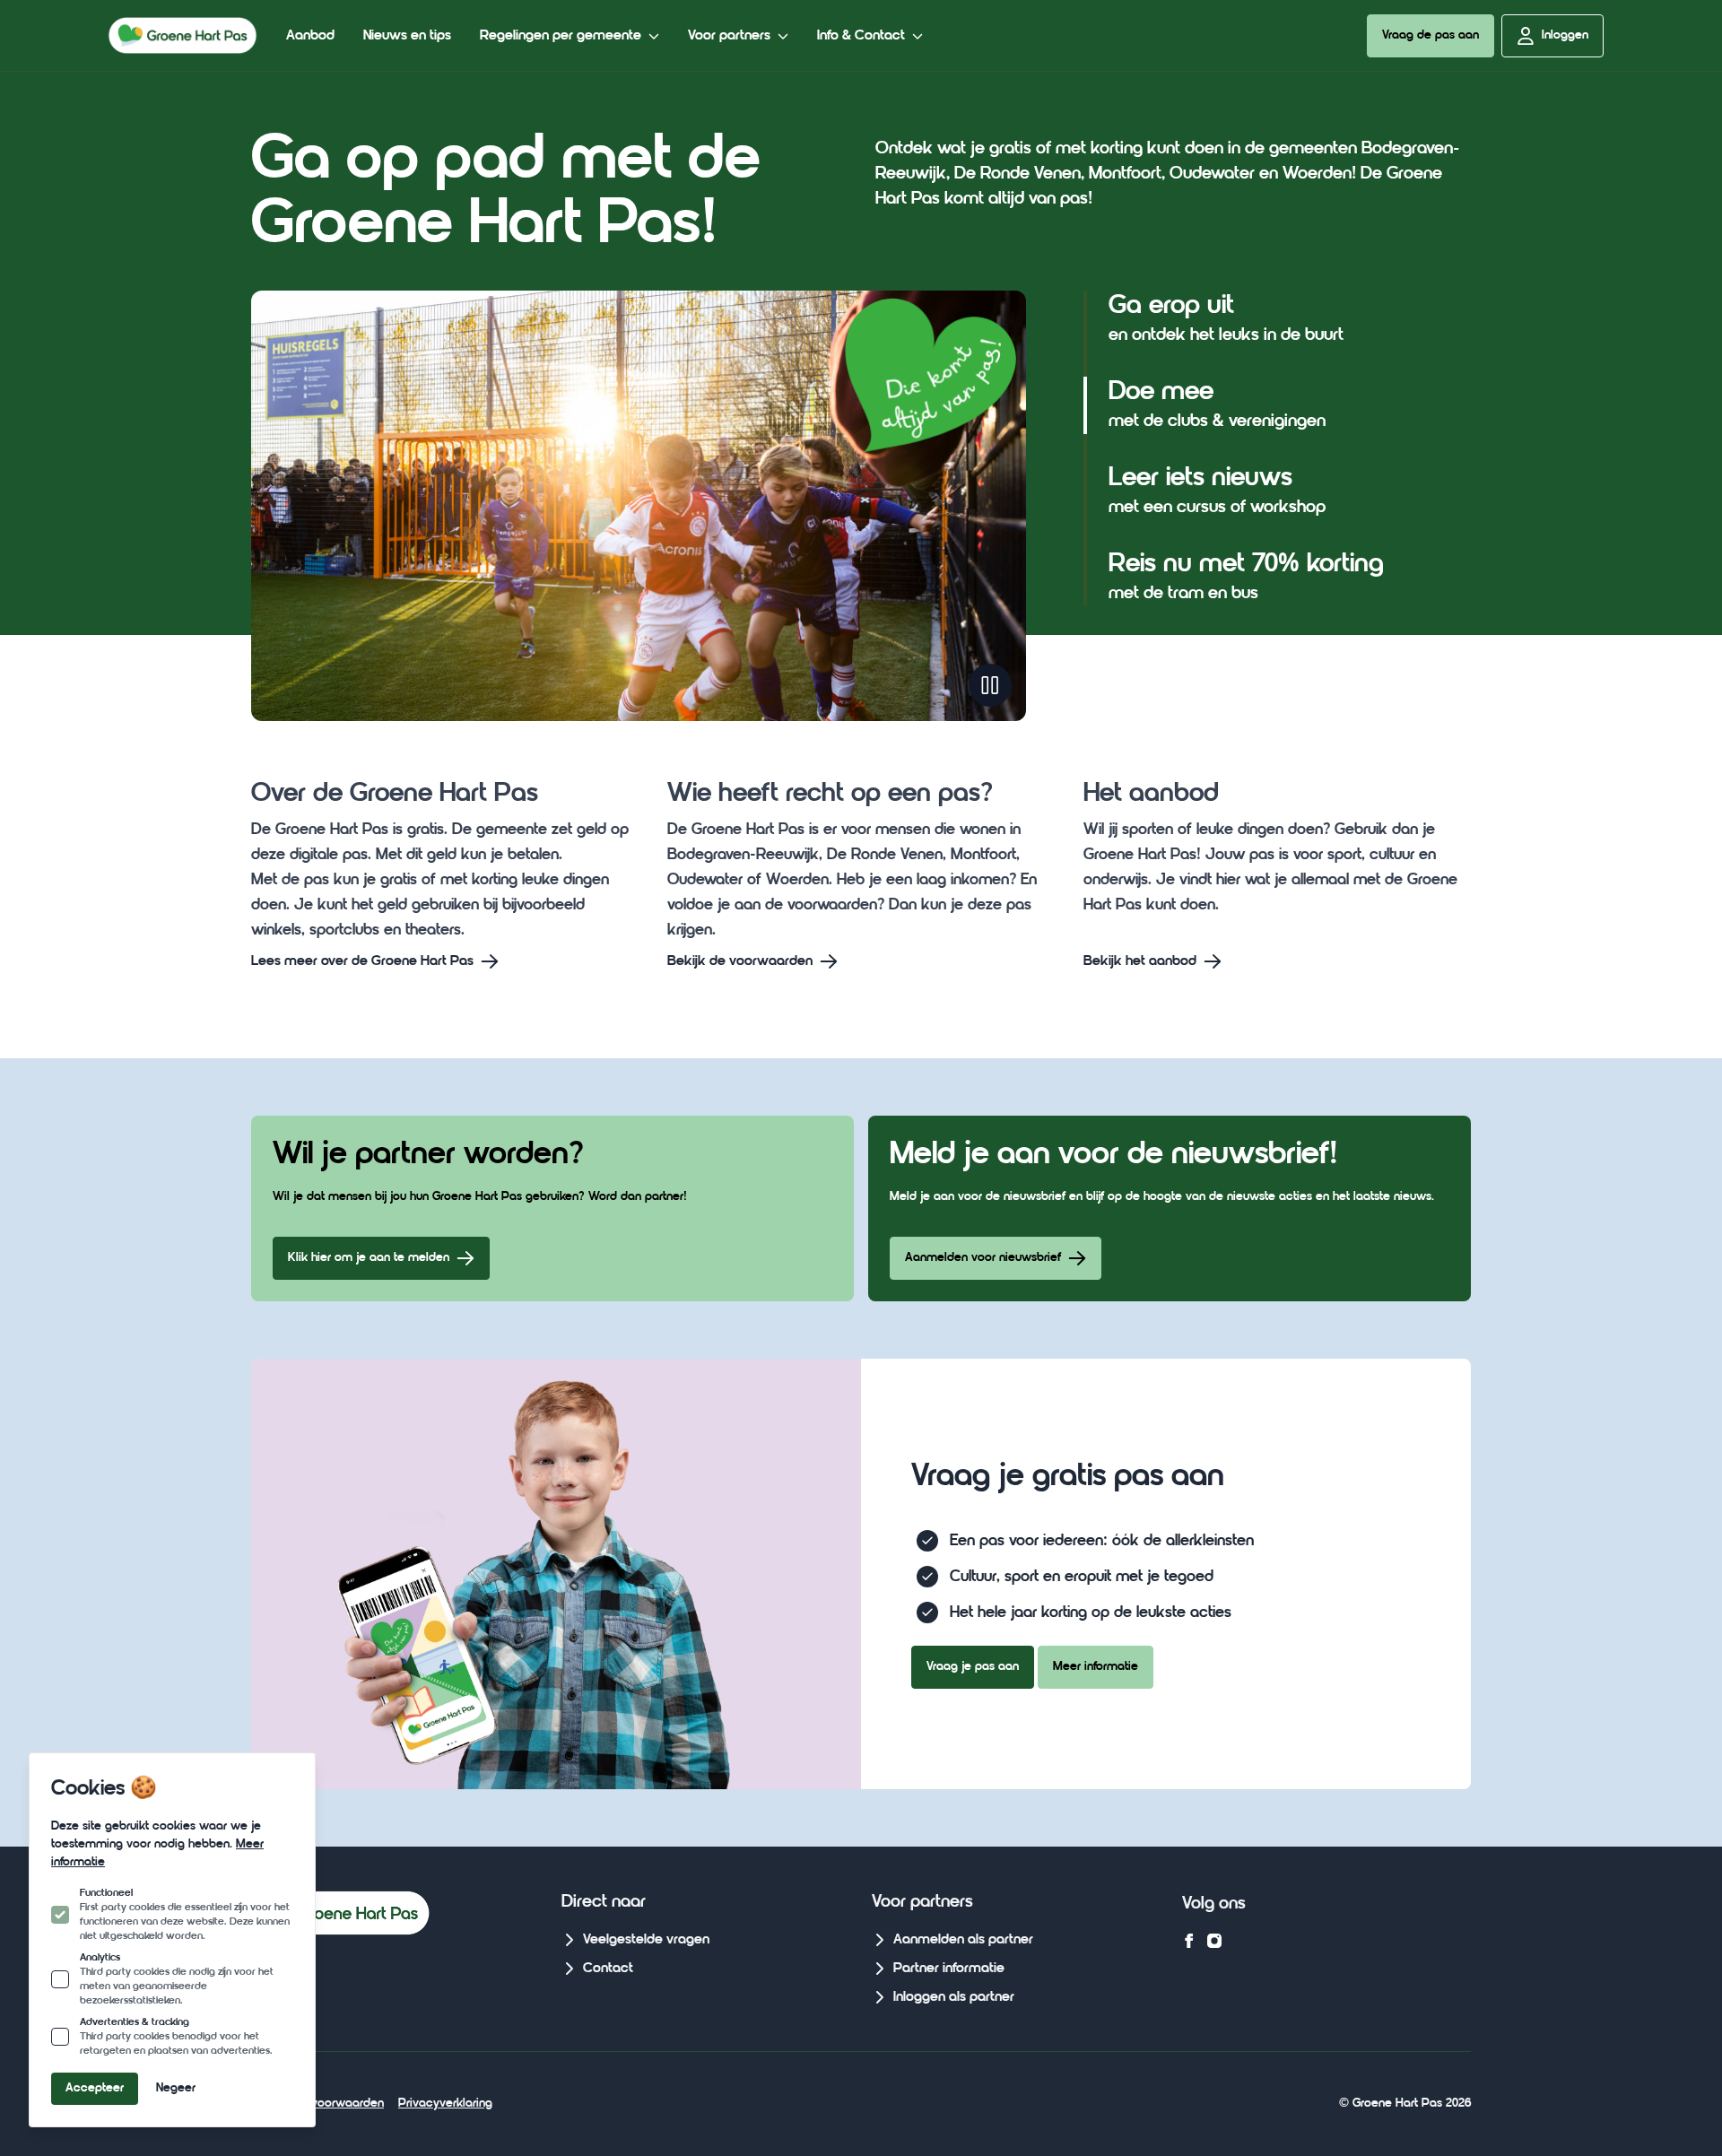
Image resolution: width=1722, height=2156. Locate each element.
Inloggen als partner (954, 1997)
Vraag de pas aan (1431, 35)
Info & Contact (861, 36)
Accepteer (95, 2088)
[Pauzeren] (990, 685)
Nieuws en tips (407, 36)
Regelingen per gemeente (561, 36)
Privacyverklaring (445, 2104)
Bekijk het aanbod (1140, 961)
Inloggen (1565, 35)
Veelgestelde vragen (646, 1940)
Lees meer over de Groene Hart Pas (362, 961)
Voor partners (729, 36)
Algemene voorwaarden (317, 2104)
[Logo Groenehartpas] (183, 35)
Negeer (176, 2088)
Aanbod (310, 36)
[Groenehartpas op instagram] (1214, 1941)
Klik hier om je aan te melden (369, 1258)
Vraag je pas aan (973, 1667)
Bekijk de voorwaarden (740, 961)
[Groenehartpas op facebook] (1189, 1941)
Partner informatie (949, 1969)
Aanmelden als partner (963, 1940)
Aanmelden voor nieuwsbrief (983, 1258)
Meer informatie (1096, 1667)
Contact (608, 1969)
